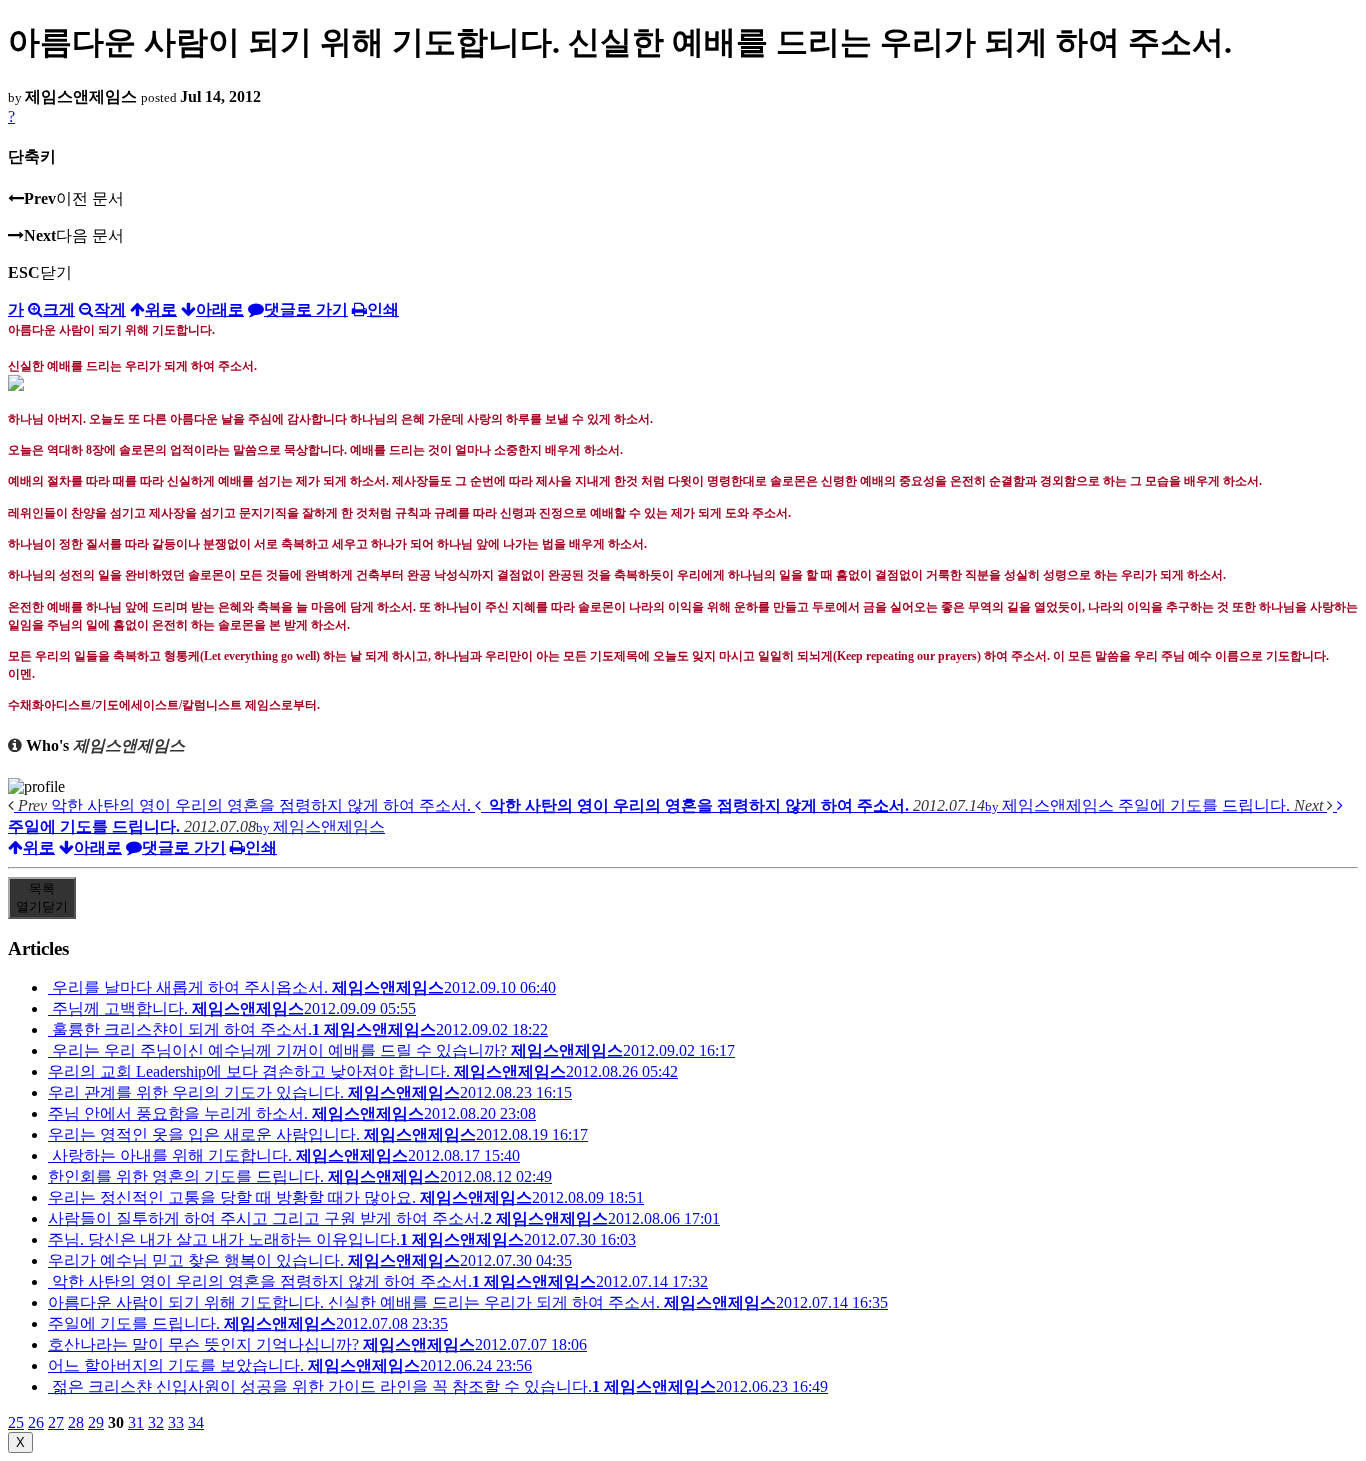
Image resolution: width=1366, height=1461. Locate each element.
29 (96, 1422)
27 (56, 1422)
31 (136, 1422)
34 (196, 1422)
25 (16, 1422)
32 (156, 1422)
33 (176, 1422)
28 (76, 1422)
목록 (42, 897)
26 (36, 1422)
